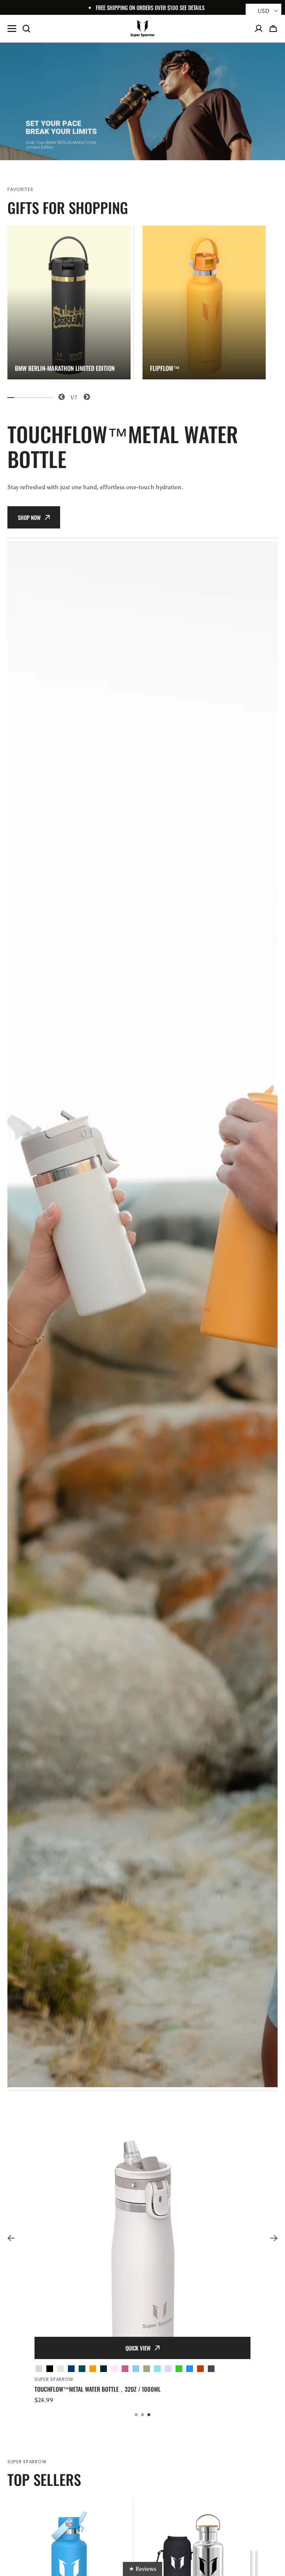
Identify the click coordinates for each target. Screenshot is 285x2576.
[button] (273, 29)
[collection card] (69, 302)
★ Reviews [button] (142, 2569)
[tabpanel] (69, 302)
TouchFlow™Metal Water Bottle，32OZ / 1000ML (98, 2389)
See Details (192, 7)
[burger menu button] (12, 29)
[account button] (259, 29)
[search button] (26, 29)
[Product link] (142, 2252)
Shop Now (29, 517)
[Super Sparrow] (142, 29)
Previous (60, 396)
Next (86, 396)
